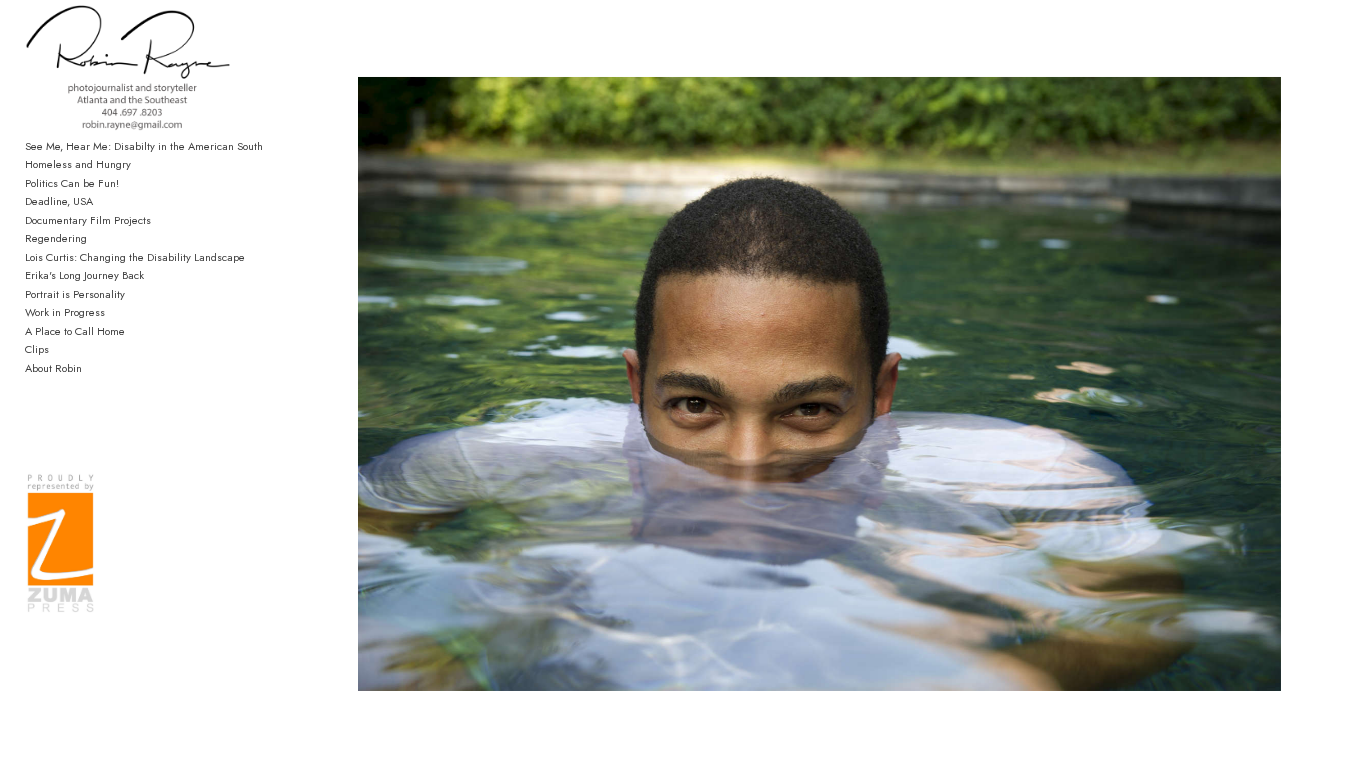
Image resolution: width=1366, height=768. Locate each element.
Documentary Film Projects (88, 220)
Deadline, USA (59, 201)
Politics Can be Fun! (72, 183)
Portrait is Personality (75, 294)
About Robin (53, 368)
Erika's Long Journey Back (84, 275)
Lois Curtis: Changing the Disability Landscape (135, 257)
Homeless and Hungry (78, 164)
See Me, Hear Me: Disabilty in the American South (144, 146)
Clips (37, 349)
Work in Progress (65, 312)
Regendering (56, 238)
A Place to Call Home (75, 331)
